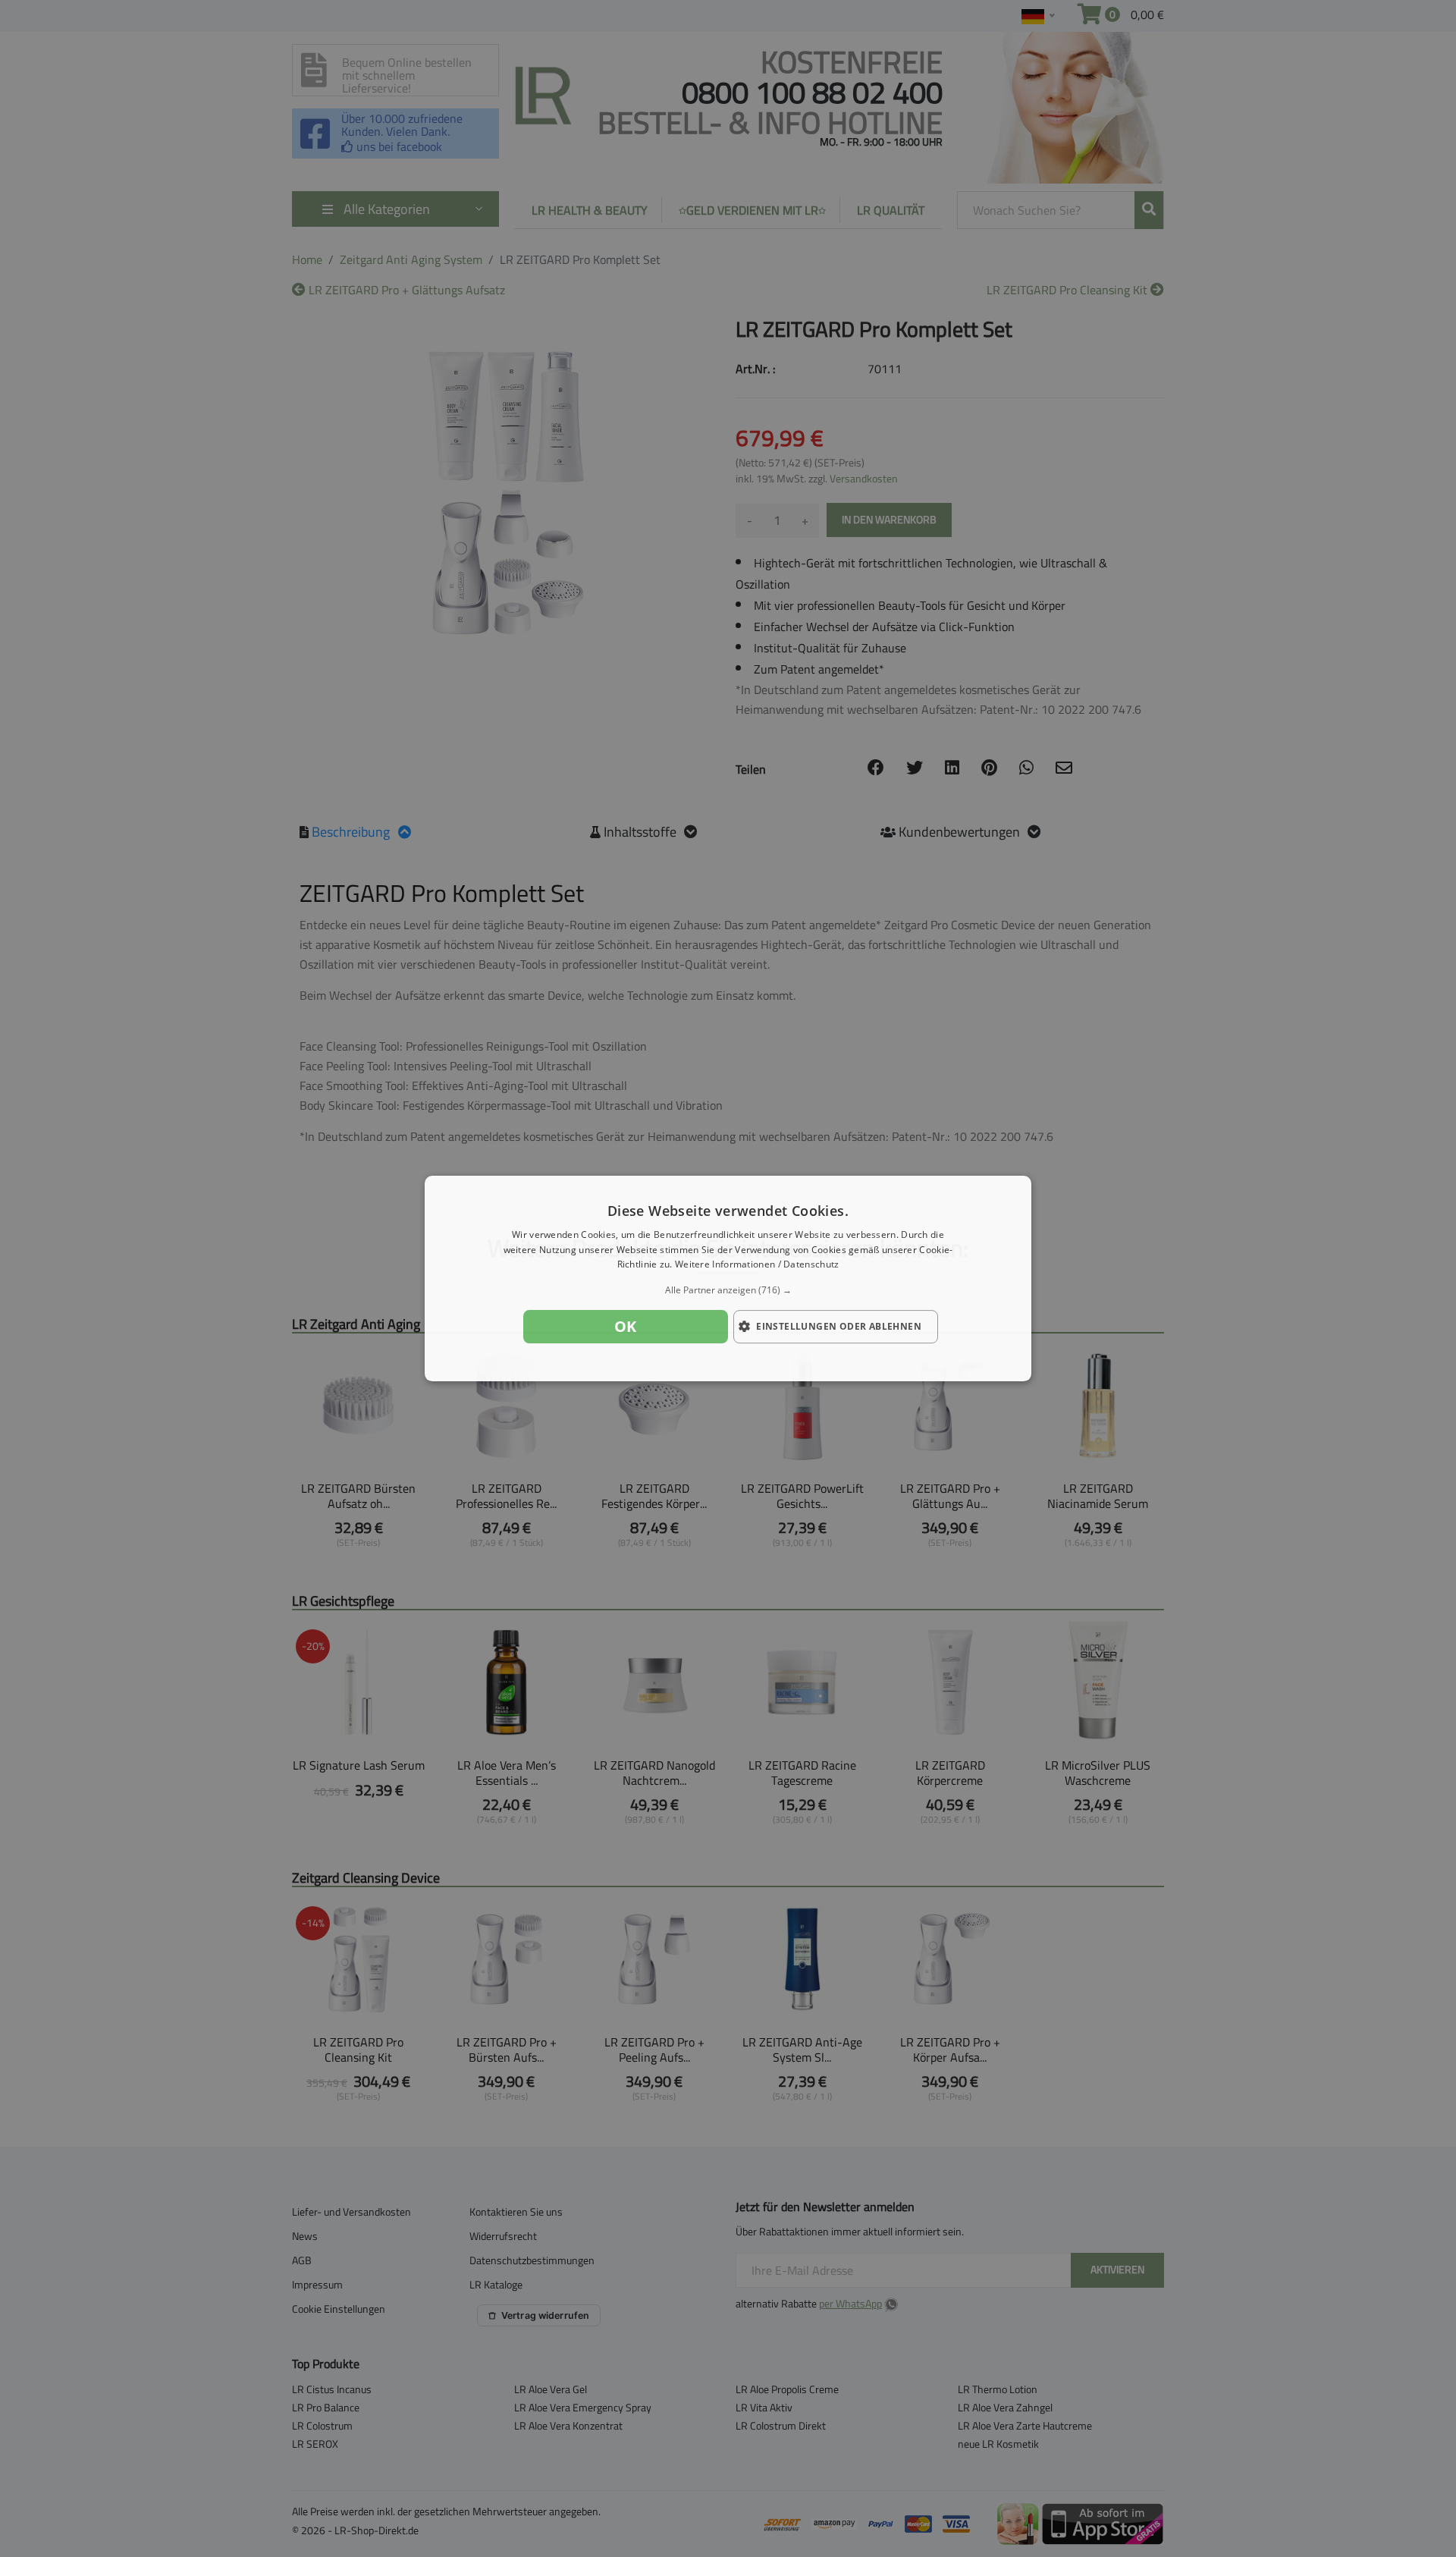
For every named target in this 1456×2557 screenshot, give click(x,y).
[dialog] (728, 1279)
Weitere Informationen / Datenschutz (757, 1265)
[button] (728, 1290)
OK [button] (626, 1326)
